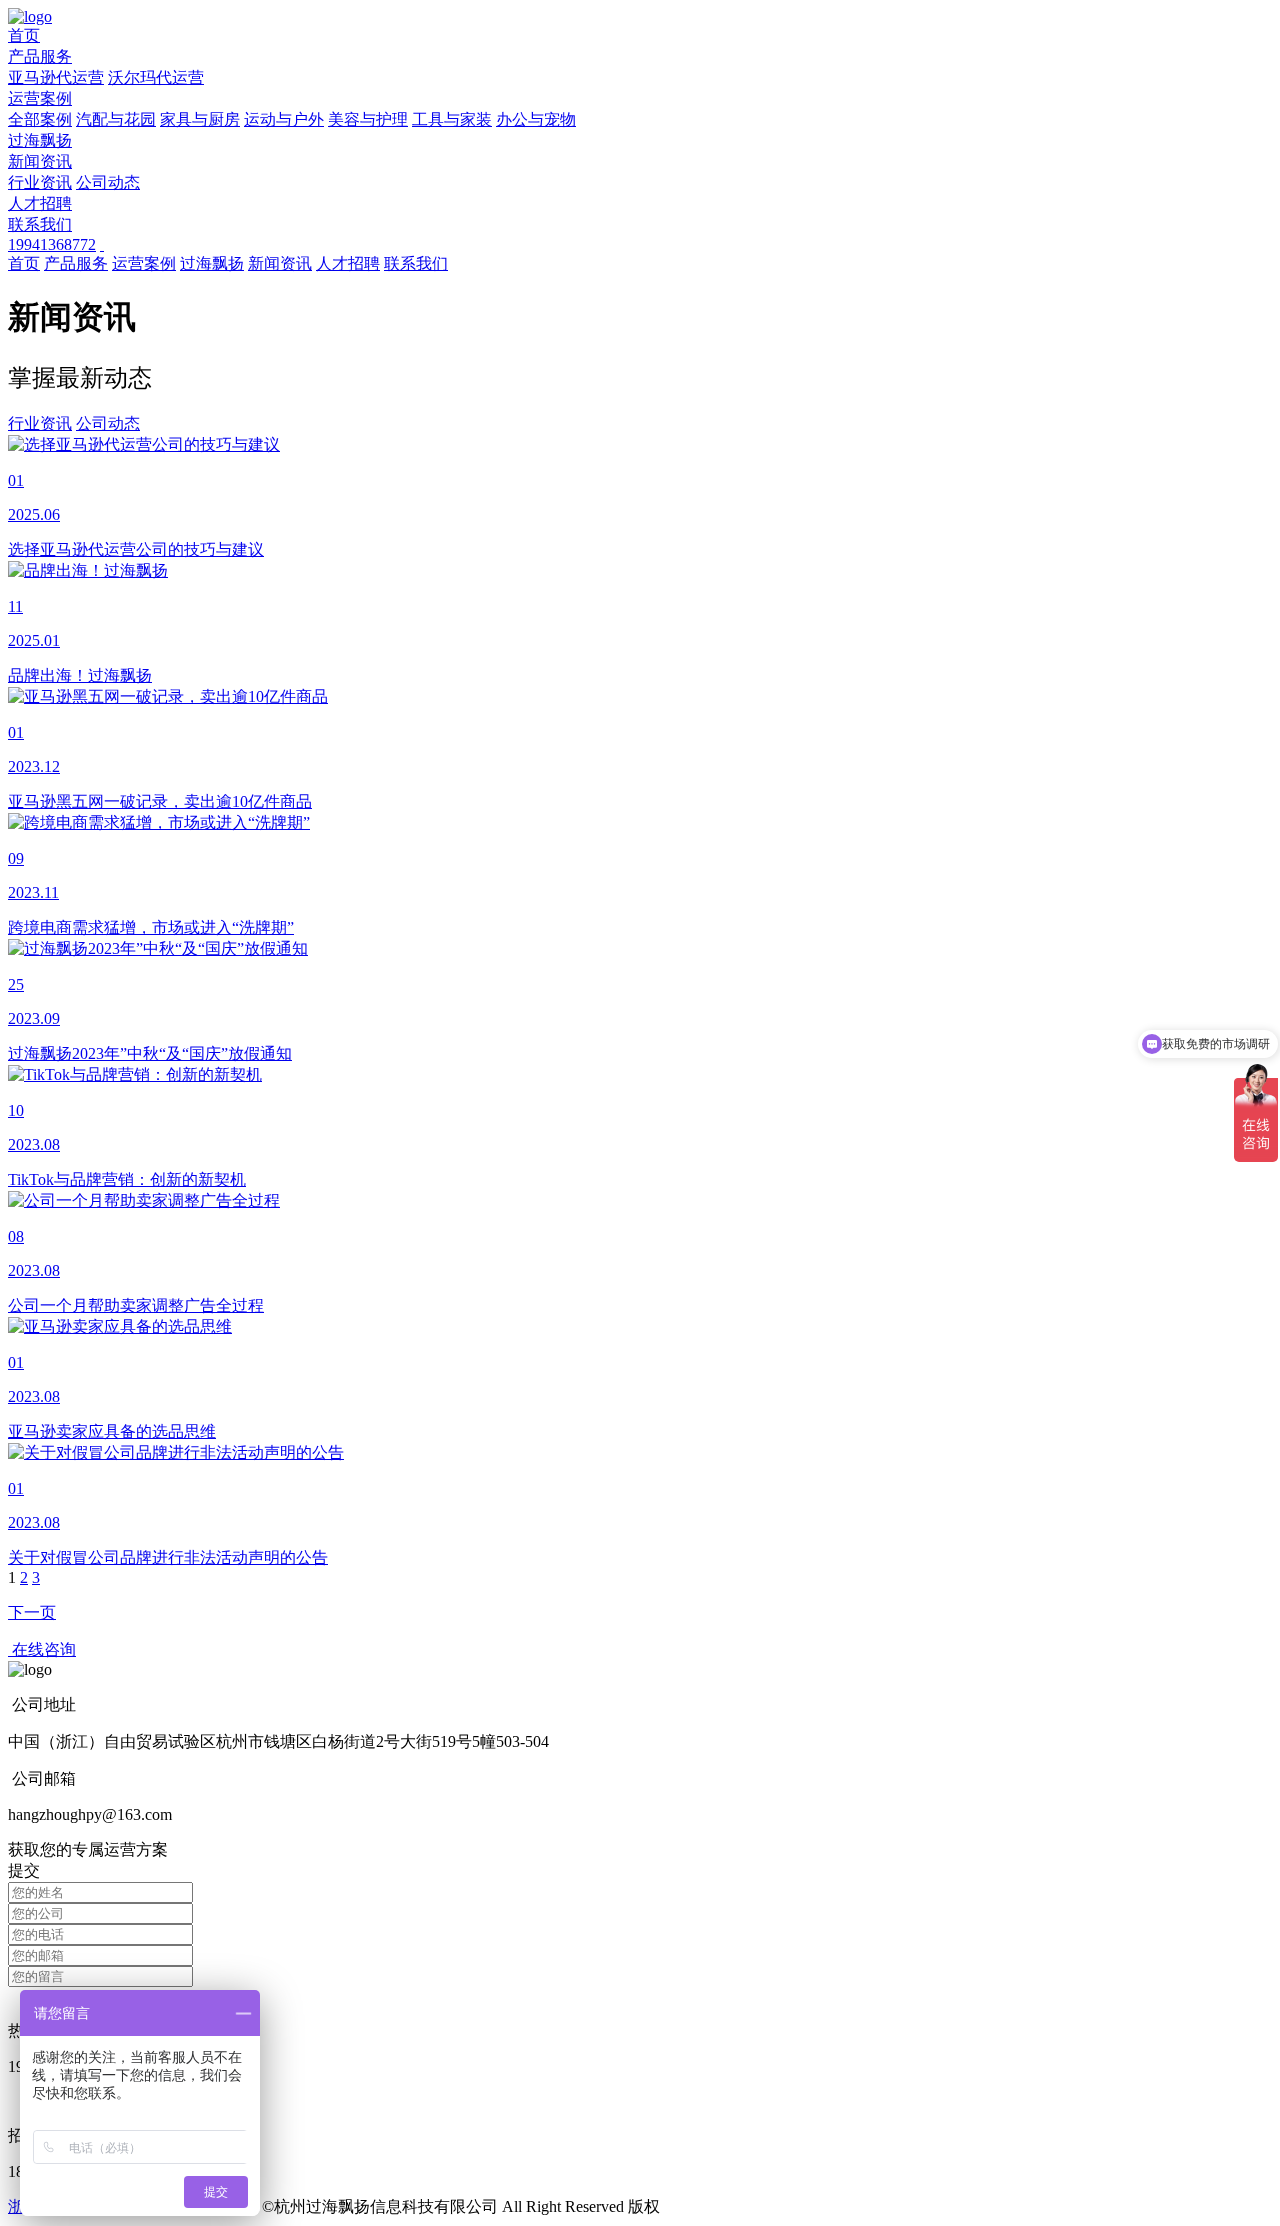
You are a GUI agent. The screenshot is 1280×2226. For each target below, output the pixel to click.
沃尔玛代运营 (156, 77)
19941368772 (52, 244)
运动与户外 (284, 119)
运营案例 (40, 98)
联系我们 (40, 224)
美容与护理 (368, 119)
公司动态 (108, 182)
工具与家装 (452, 119)
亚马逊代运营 (56, 77)
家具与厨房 (200, 119)
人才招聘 (40, 203)
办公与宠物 (536, 119)
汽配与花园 (116, 119)
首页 (24, 35)
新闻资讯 (40, 161)
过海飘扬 (40, 140)
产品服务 (40, 56)
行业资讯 (40, 182)
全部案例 (40, 119)
